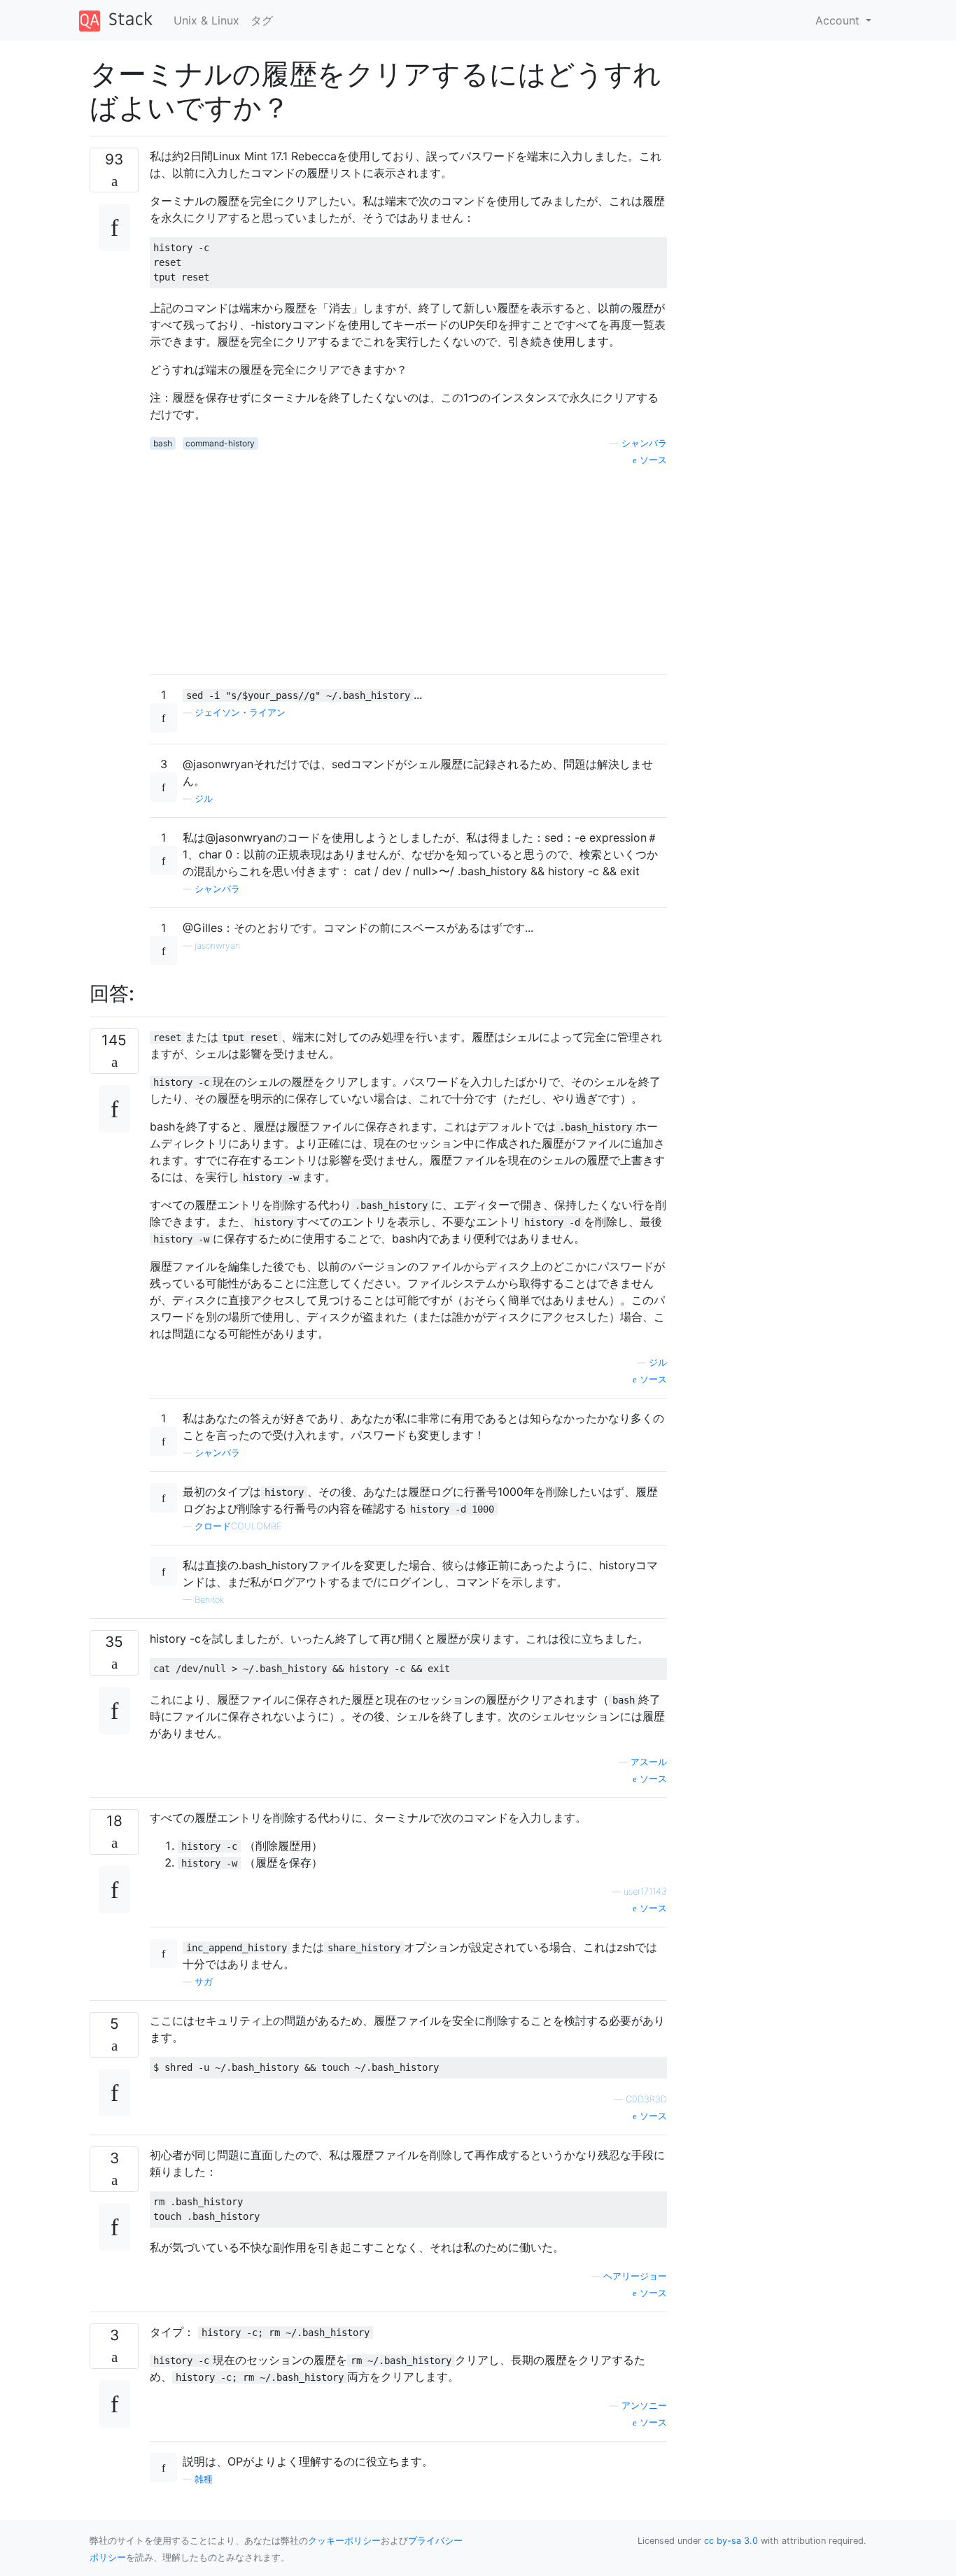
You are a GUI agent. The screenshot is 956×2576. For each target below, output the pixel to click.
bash (163, 443)
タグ (262, 20)
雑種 (204, 2479)
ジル (204, 799)
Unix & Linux (206, 20)
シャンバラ (644, 443)
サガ (204, 1982)
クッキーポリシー (344, 2541)
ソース (652, 460)
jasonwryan (217, 946)
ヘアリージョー (635, 2276)
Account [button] (839, 20)
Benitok (209, 1600)
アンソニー (644, 2406)
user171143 (645, 1891)
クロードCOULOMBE (238, 1526)
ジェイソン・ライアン (240, 713)
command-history (220, 443)
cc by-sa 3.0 (731, 2541)
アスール (649, 1762)
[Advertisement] (408, 565)
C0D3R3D (646, 2099)
